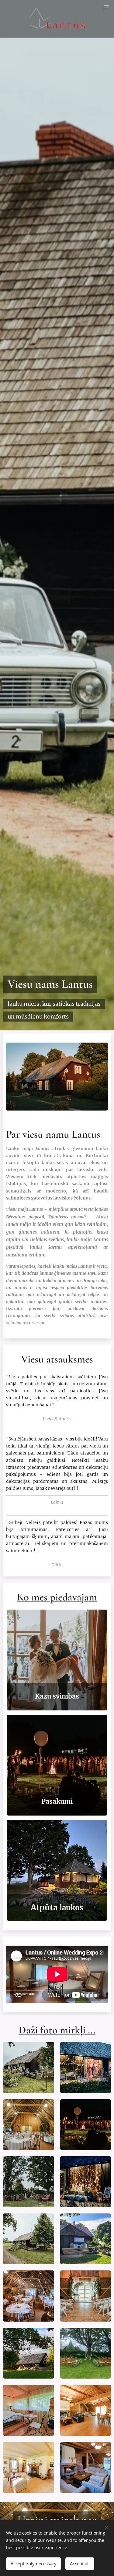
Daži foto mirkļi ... (57, 2030)
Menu (106, 8)
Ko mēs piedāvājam (57, 1597)
